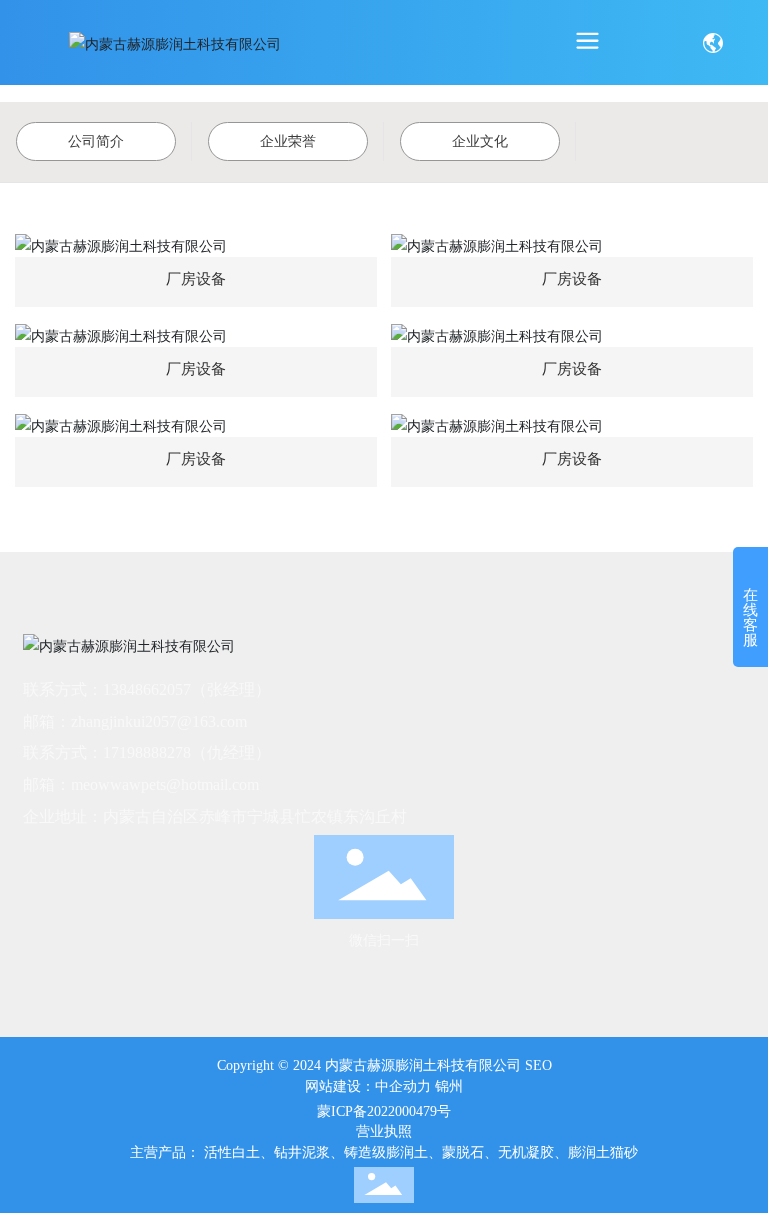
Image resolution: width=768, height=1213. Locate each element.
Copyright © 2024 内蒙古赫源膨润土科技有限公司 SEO (384, 1065)
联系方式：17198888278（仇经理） (147, 752)
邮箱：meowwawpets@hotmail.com (141, 784)
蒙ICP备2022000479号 (384, 1111)
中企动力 (403, 1086)
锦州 (449, 1086)
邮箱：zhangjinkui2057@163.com (135, 721)
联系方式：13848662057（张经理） (147, 689)
